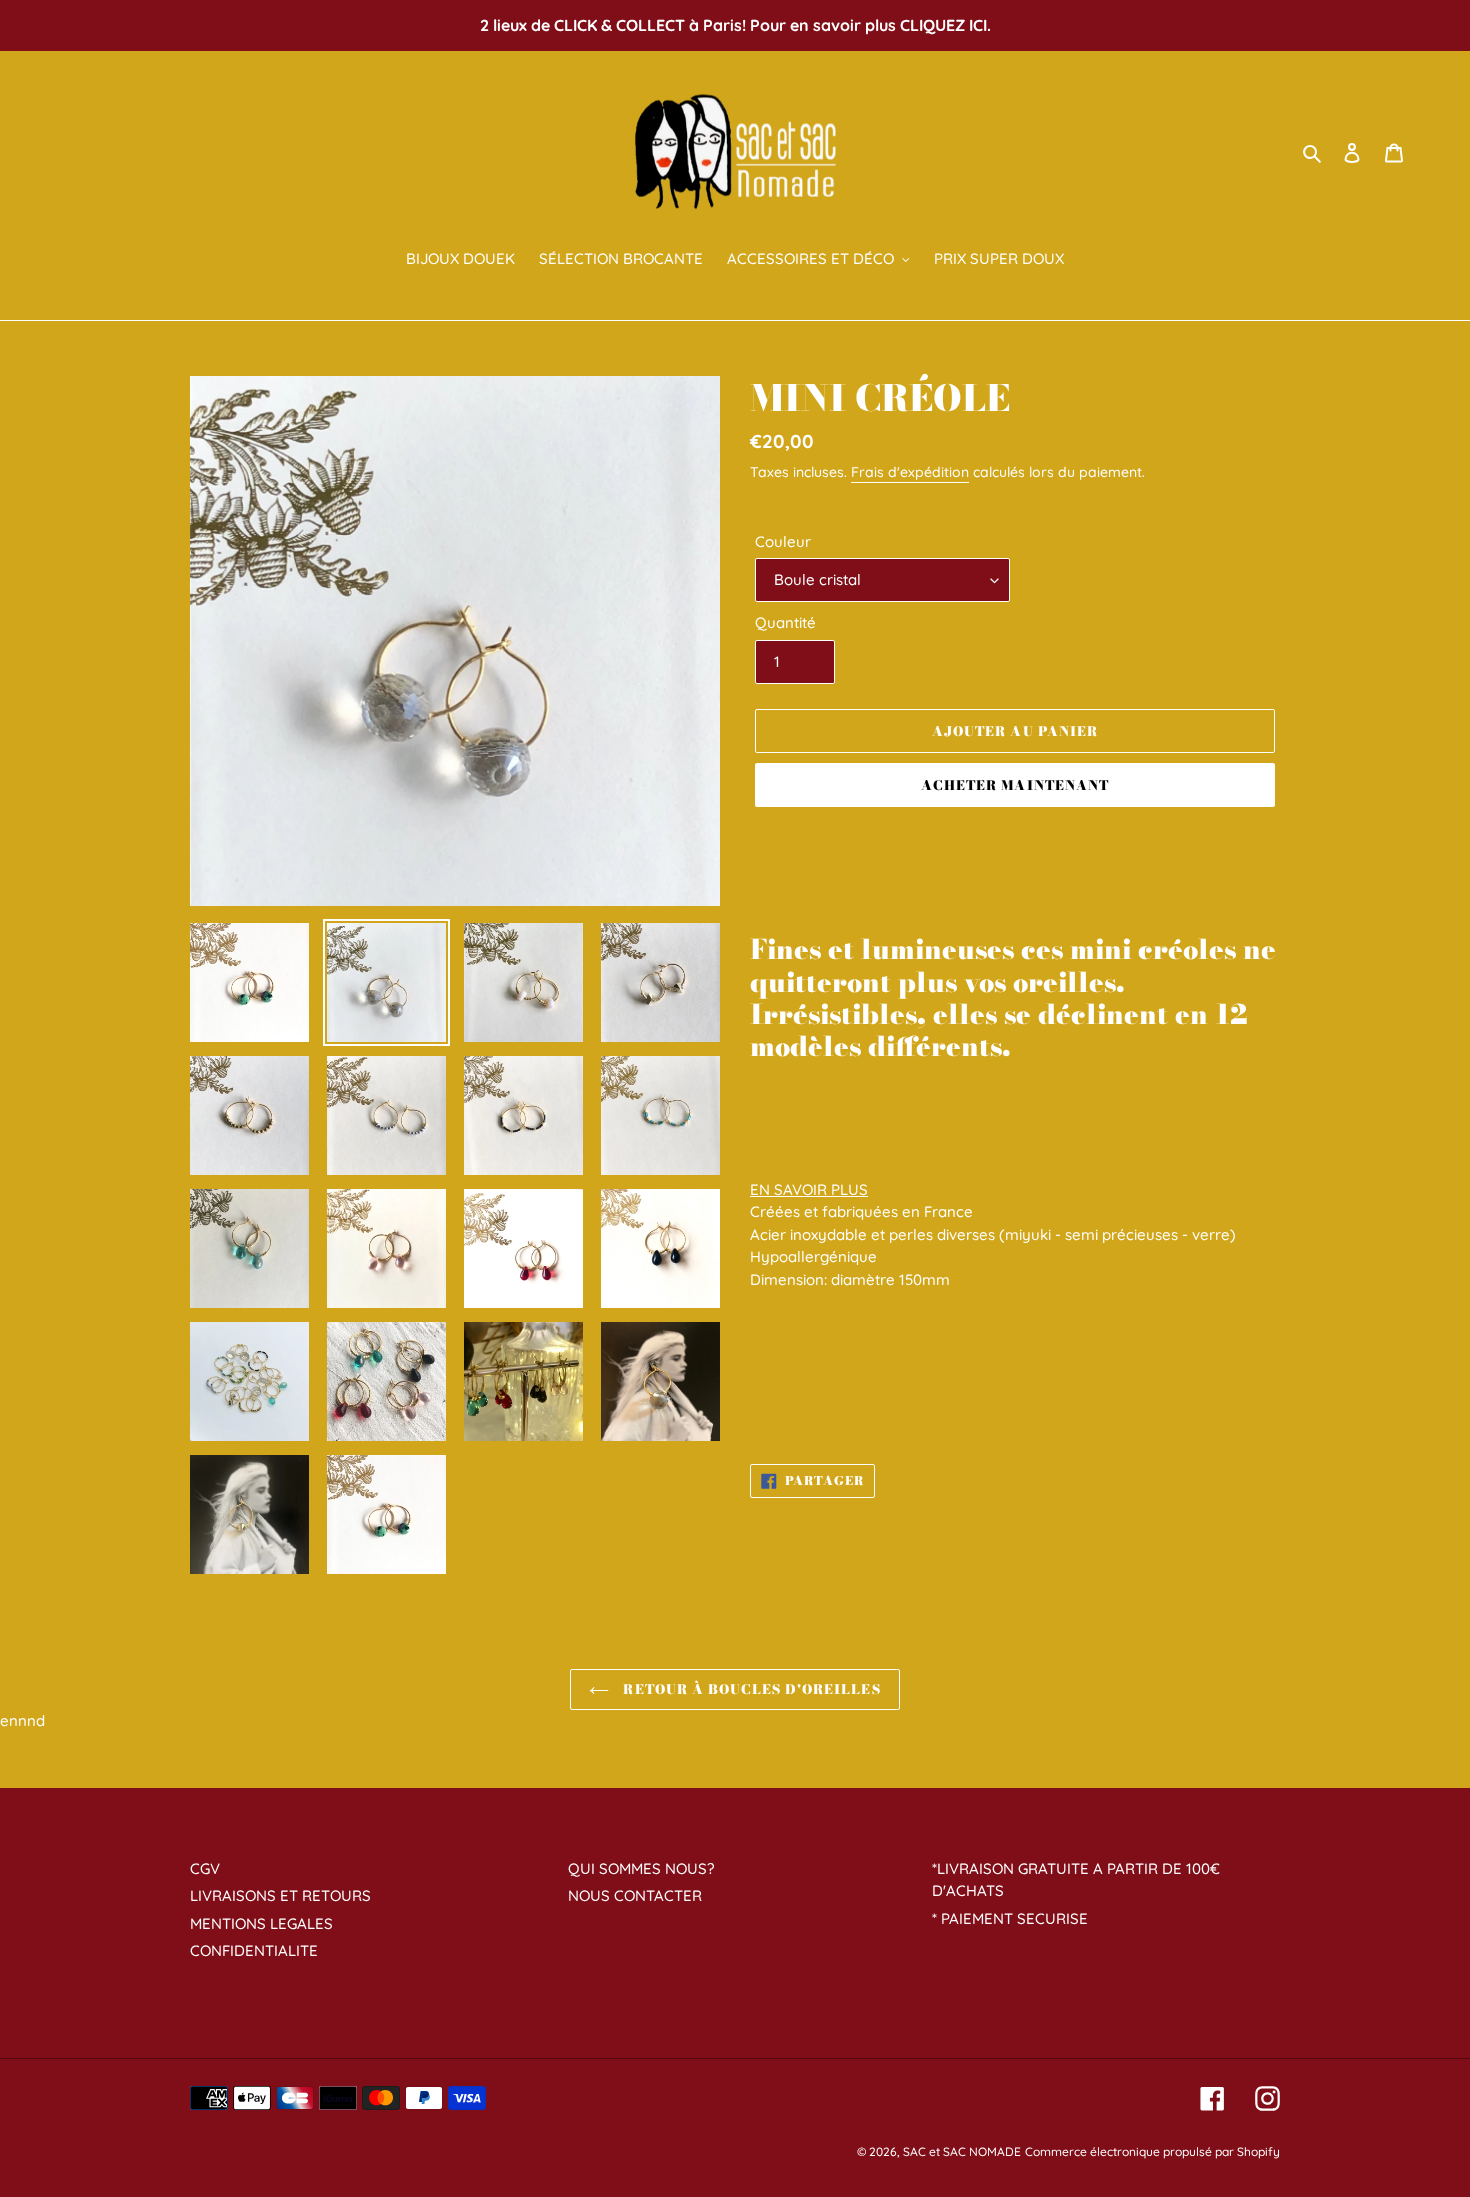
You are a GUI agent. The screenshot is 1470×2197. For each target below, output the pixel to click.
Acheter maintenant (1015, 785)
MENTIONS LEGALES (261, 1923)
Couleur (783, 541)
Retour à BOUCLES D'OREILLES (749, 1689)
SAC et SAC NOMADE (962, 2151)
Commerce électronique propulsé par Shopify (1152, 2151)
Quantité (785, 622)
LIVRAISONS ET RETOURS (280, 1895)
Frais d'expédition (910, 472)
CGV (205, 1868)
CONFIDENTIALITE (254, 1950)
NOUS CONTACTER (635, 1895)
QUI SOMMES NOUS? (641, 1868)
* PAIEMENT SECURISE (1010, 1918)
